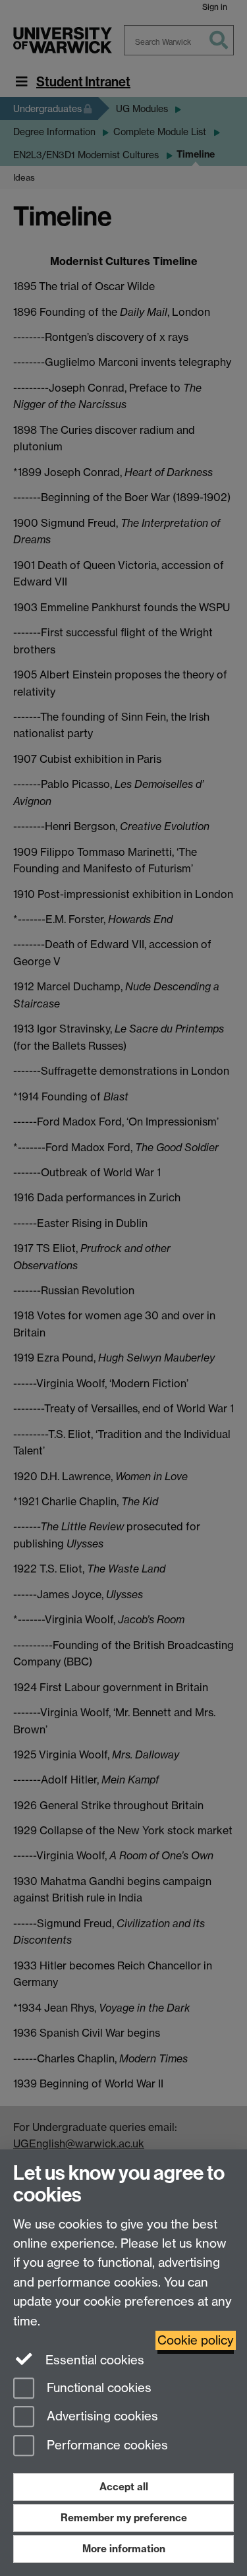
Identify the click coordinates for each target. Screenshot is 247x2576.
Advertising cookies (101, 2417)
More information (124, 2549)
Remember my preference (124, 2518)
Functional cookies (97, 2388)
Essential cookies (93, 2360)
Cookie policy (196, 2340)
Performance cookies (106, 2446)
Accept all (124, 2487)
